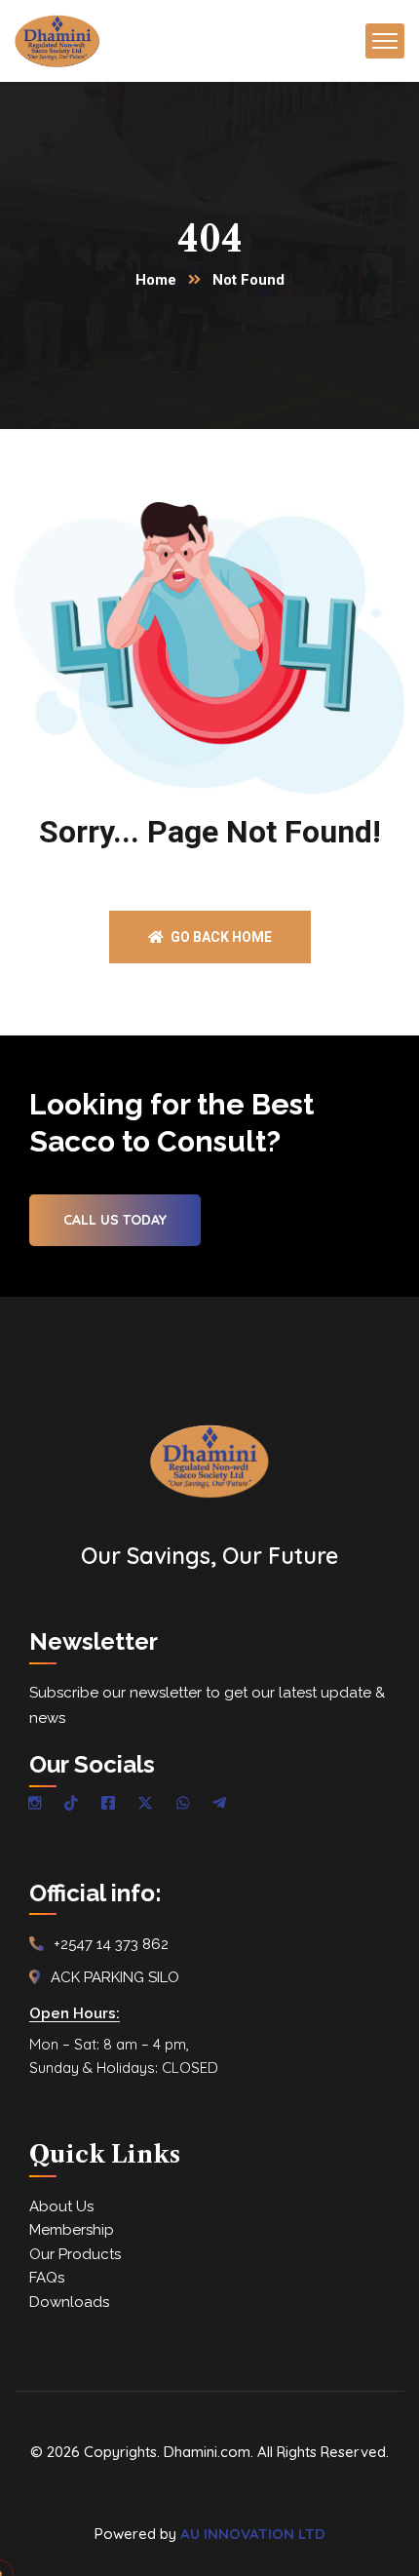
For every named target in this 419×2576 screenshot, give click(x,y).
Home (156, 280)
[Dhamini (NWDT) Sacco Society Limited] (57, 41)
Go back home (220, 937)
